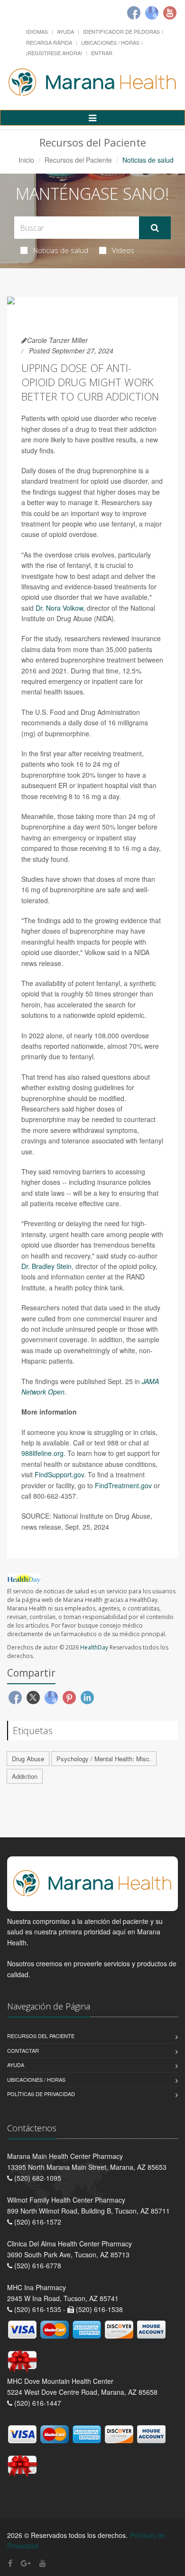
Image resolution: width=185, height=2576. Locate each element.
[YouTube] (43, 2563)
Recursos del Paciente (78, 160)
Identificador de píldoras (121, 31)
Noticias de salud (61, 250)
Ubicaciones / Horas (110, 42)
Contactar (23, 2050)
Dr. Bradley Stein (46, 1266)
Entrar (102, 53)
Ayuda (65, 31)
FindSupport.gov (59, 1474)
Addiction (25, 1776)
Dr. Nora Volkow (59, 608)
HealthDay (94, 1647)
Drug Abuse (28, 1759)
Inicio (26, 160)
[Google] (152, 13)
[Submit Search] (155, 228)
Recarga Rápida (49, 42)
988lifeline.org (42, 1453)
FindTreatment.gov (123, 1485)
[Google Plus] (26, 2563)
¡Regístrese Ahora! (54, 53)
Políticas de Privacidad (41, 2094)
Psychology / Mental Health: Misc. (104, 1759)
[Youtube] (170, 13)
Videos (123, 250)
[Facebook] (134, 13)
